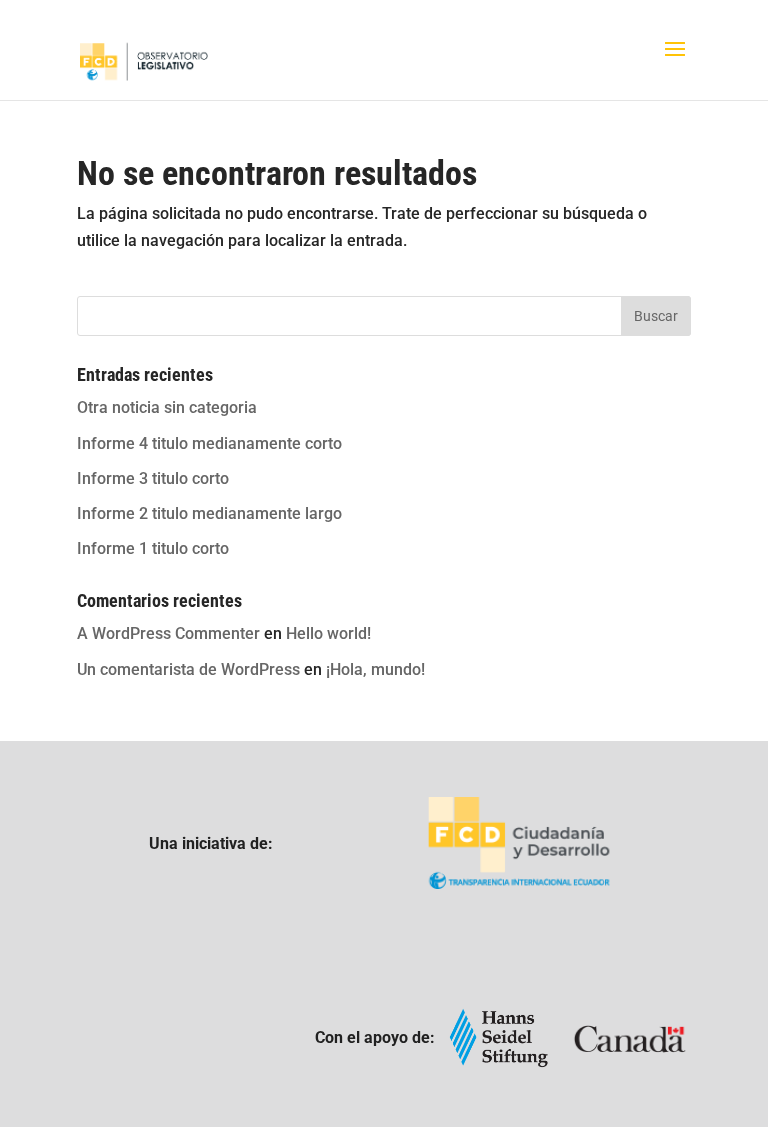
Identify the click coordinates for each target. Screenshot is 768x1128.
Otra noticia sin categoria (167, 407)
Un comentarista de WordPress (188, 669)
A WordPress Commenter (168, 633)
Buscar (656, 316)
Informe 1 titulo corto (153, 548)
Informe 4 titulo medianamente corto (209, 443)
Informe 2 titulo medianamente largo (209, 513)
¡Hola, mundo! (375, 669)
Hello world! (328, 633)
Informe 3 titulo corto (153, 478)
